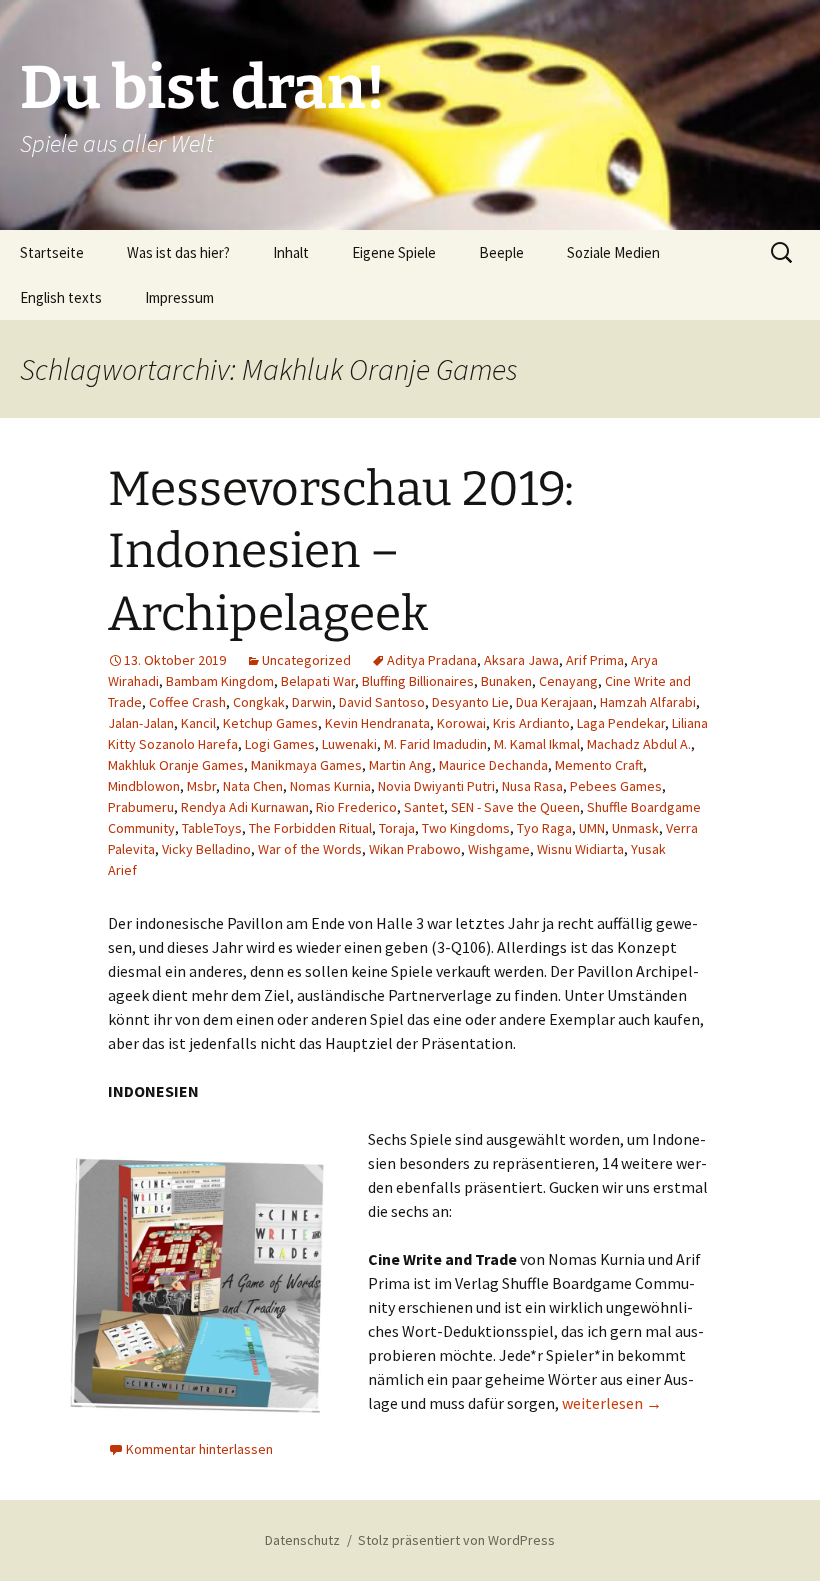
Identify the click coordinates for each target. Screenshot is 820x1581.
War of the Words (310, 849)
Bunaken (506, 681)
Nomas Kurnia (330, 786)
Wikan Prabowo (415, 849)
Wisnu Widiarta (580, 849)
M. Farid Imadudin (435, 744)
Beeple (501, 252)
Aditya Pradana (432, 660)
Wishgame (499, 849)
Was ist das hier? (178, 252)
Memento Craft (599, 765)
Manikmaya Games (306, 765)
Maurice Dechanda (493, 765)
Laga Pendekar (621, 723)
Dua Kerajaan (554, 702)
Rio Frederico (356, 807)
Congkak (259, 702)
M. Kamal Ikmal (537, 744)
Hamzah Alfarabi (648, 702)
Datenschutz (302, 1540)
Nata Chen (253, 786)
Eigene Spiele (394, 252)
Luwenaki (349, 744)
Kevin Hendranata (377, 723)
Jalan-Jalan (141, 723)
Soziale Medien (613, 252)
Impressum (179, 297)
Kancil (198, 723)
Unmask (635, 828)
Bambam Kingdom (220, 681)
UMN (592, 828)
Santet (424, 807)
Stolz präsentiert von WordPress (456, 1540)
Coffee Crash (187, 702)
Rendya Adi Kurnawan (245, 807)
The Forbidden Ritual (310, 828)
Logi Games (280, 744)
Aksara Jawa (521, 660)
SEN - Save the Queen (515, 807)
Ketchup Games (270, 723)
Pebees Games (616, 786)
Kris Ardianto (531, 723)
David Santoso (382, 702)
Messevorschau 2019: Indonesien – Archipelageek (341, 551)
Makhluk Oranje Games (176, 765)
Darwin (312, 702)
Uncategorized (306, 660)
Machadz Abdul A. (639, 744)
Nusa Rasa (532, 786)
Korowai (461, 723)
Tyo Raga (544, 828)
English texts (61, 297)
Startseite (52, 252)
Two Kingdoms (466, 828)
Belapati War (318, 681)
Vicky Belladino (206, 849)
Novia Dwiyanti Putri (436, 786)
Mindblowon (144, 786)
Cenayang (568, 681)
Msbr (201, 786)
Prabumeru (141, 807)
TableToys (212, 828)
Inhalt (291, 252)
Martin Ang (400, 765)
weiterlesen (612, 1403)
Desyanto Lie (470, 702)
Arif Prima (595, 660)
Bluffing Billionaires (418, 681)
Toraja (397, 828)
